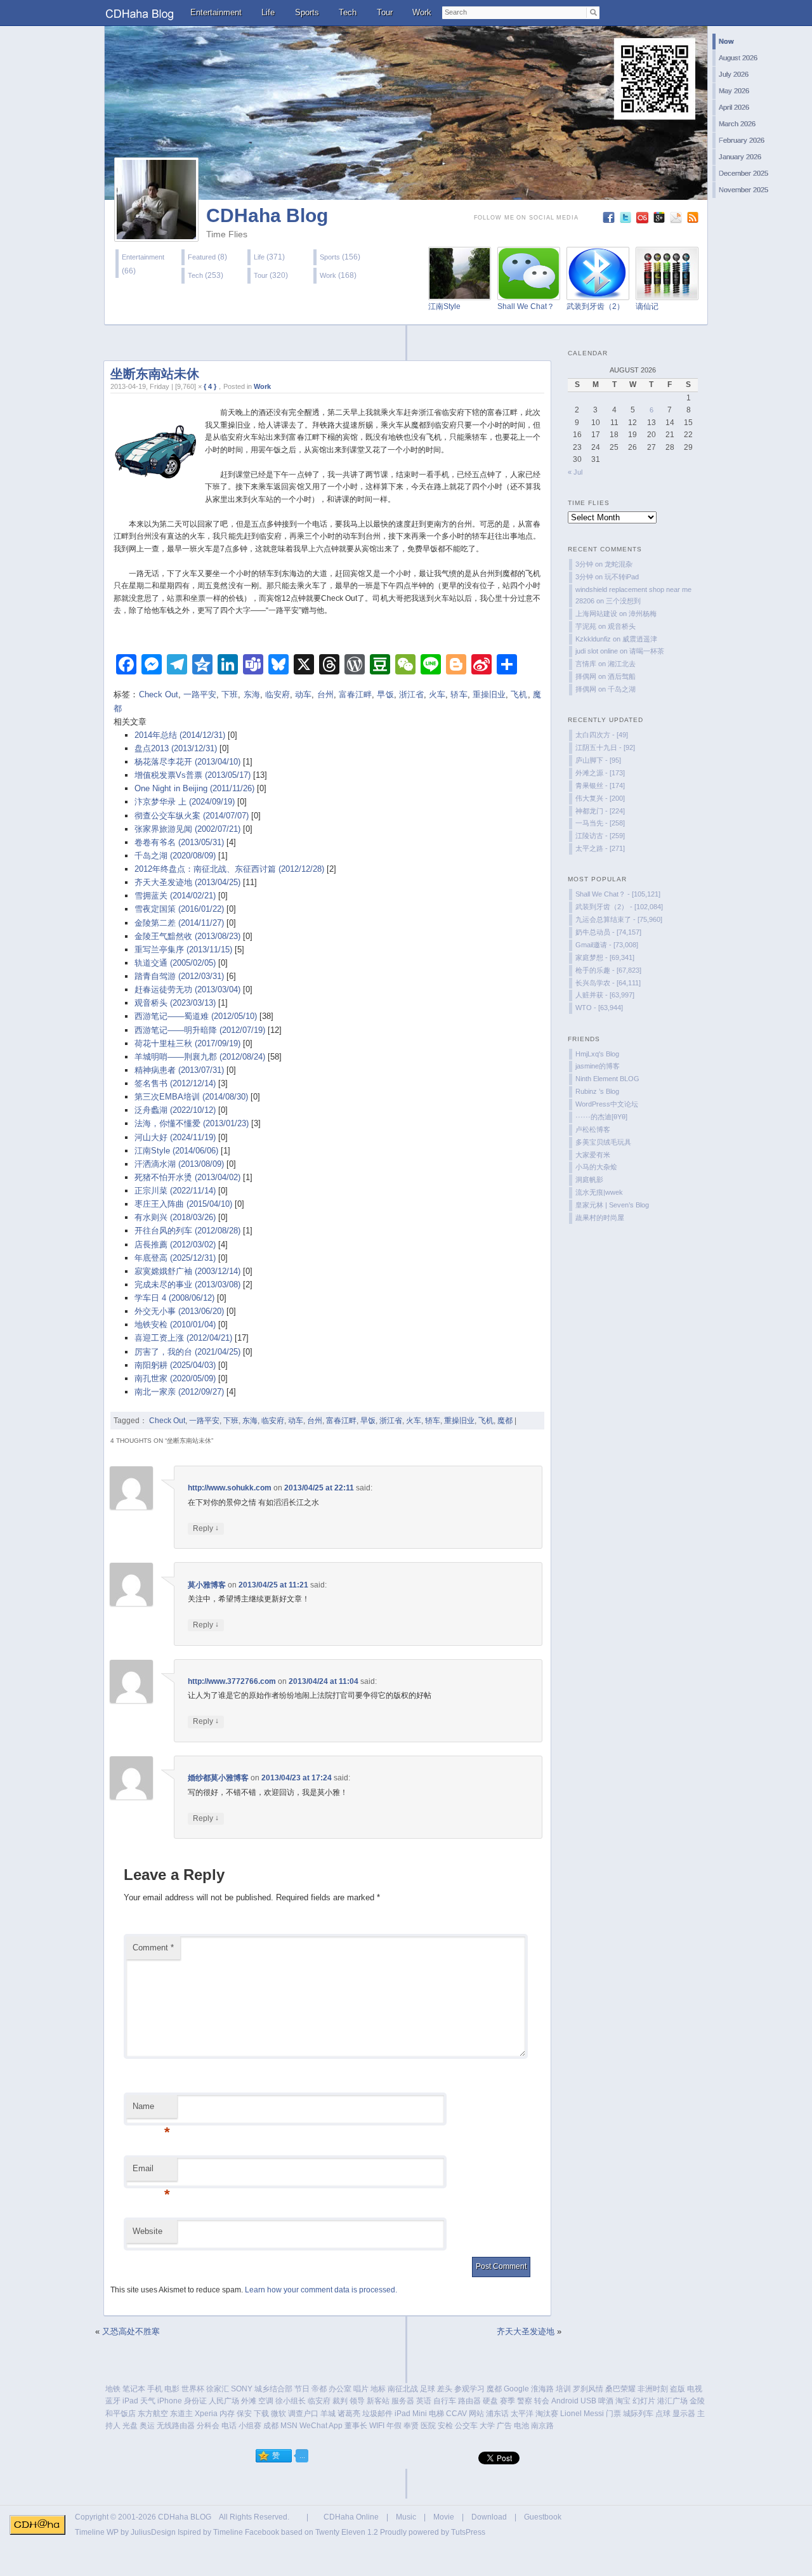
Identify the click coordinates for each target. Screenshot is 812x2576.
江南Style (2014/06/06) (176, 1151)
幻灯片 (644, 2401)
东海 (252, 694)
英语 (424, 2401)
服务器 (403, 2401)
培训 (563, 2389)
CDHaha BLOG (185, 2517)
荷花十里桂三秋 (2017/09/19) (187, 1043)
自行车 (445, 2401)
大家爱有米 (593, 1155)
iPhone (170, 2401)
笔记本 (134, 2389)
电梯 (436, 2414)
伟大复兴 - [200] (600, 798)
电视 (695, 2389)
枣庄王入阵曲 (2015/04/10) (183, 1204)
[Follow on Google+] (661, 220)
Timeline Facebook (246, 2532)
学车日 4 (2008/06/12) (174, 1298)
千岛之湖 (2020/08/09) (175, 856)
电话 (229, 2426)
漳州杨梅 (643, 614)
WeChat (313, 2426)
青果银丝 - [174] (600, 785)
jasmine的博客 (598, 1066)
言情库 (586, 664)
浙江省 (411, 694)
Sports (307, 12)
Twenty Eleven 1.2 (347, 2532)
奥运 (147, 2426)
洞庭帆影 (589, 1180)
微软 (278, 2414)
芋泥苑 (586, 626)
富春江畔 (355, 694)
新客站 (378, 2401)
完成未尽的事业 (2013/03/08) (187, 1285)
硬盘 (490, 2401)
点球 (663, 2414)
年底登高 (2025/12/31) (175, 1258)
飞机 (519, 694)
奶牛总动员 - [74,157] (608, 932)
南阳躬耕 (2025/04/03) (175, 1365)
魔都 (505, 1421)
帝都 (319, 2389)
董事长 (356, 2426)
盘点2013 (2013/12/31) (176, 748)
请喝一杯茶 (647, 651)
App (336, 2426)
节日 (302, 2389)
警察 (525, 2401)
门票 (613, 2414)
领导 (357, 2401)
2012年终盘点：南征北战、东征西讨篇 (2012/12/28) (229, 869)
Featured (202, 257)
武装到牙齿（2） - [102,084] (619, 907)
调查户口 (303, 2414)
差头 (445, 2389)
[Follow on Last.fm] (644, 220)
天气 (148, 2401)
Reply (206, 1528)
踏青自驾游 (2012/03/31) (179, 976)
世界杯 (193, 2389)
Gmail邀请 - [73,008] (607, 945)
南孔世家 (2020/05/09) (175, 1378)
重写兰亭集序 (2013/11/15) (183, 950)
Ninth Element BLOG (607, 1079)
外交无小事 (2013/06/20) (179, 1311)
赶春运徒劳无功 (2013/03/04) (187, 989)
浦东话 (497, 2414)
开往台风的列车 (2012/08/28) (187, 1231)
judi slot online (597, 651)
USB (588, 2401)
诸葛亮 (349, 2414)
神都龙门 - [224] (600, 811)
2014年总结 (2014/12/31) (180, 735)
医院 (428, 2426)
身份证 (195, 2401)
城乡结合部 (273, 2389)
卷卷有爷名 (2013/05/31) (179, 842)
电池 (521, 2426)
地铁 (113, 2389)
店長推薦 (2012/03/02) (175, 1245)
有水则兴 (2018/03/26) (175, 1217)
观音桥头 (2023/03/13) (175, 1003)
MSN (289, 2426)
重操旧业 (489, 694)
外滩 (249, 2401)
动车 (303, 694)
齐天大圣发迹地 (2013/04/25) (187, 882)
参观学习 (469, 2389)
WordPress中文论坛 (607, 1104)
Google (516, 2389)
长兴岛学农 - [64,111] (608, 983)
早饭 (385, 694)
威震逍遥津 (640, 639)
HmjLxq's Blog (597, 1054)
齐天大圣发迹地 (526, 2331)
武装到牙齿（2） (595, 306)
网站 (476, 2414)
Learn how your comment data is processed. (321, 2290)
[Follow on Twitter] (627, 220)
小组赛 (250, 2426)
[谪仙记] (667, 293)
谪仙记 (647, 306)
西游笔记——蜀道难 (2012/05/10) (196, 1016)
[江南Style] (460, 293)
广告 (504, 2426)
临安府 (278, 694)
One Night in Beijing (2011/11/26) (194, 788)
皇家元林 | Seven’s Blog (612, 1205)
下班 (230, 694)
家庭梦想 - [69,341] (605, 957)
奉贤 (411, 2426)
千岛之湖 (622, 689)
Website (147, 2231)
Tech (348, 12)
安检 (445, 2426)
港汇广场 (672, 2401)
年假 (394, 2426)
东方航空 (153, 2414)
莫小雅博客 (207, 1585)
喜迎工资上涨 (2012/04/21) (183, 1338)
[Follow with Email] (677, 220)
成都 (271, 2426)
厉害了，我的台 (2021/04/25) (187, 1352)
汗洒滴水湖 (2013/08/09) (179, 1164)
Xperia (206, 2414)
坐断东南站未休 (155, 374)
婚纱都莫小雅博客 (218, 1778)
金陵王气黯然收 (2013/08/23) (187, 936)
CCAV (456, 2414)
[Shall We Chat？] (529, 293)
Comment (153, 1948)
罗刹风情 (588, 2389)
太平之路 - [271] (600, 848)
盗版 (678, 2389)
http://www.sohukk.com (230, 1488)
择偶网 (586, 676)
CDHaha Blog (267, 215)
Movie (444, 2517)
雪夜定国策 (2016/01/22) (179, 909)
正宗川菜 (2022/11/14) (175, 1191)
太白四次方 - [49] (602, 735)
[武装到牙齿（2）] (598, 293)
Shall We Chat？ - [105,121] (618, 894)
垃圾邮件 (377, 2414)
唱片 (361, 2389)
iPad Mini (411, 2414)
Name (151, 2110)
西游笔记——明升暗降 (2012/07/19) (200, 1030)
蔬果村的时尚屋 (600, 1218)
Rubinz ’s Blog (597, 1091)
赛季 (507, 2401)
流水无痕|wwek (599, 1192)
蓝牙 (113, 2401)
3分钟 (584, 564)
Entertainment (216, 12)
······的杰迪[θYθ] (601, 1117)
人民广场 (224, 2401)
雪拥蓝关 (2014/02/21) (175, 896)
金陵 (697, 2401)
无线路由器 (176, 2426)
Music (406, 2517)
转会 (542, 2401)
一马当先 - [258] (600, 823)
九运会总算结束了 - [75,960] (619, 919)
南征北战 (403, 2389)
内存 (227, 2414)
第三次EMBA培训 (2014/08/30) (191, 1097)
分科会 (208, 2426)
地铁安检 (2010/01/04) (175, 1324)
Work (422, 12)
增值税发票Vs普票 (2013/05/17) (193, 775)
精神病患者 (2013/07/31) (179, 1070)
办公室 (340, 2389)
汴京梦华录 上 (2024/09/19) (185, 802)
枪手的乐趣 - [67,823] (608, 970)
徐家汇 (218, 2389)
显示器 (684, 2414)
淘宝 (623, 2401)
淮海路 (542, 2389)
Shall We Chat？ (526, 306)
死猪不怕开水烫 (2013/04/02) (187, 1177)
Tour (385, 12)
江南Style (444, 306)
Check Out (159, 694)
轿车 (459, 694)
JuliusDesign (153, 2532)
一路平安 (200, 694)
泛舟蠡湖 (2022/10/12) (175, 1110)
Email (151, 2172)
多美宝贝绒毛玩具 (603, 1142)
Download (489, 2517)
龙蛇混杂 (619, 564)
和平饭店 (121, 2414)
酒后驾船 (622, 676)
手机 (155, 2389)
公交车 (466, 2426)
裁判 (340, 2401)
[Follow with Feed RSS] (694, 220)
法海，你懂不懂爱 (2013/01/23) (192, 1123)
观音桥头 (622, 626)
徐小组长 (291, 2401)
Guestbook (543, 2517)
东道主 (181, 2414)
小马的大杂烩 (596, 1167)
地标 (378, 2389)
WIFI (377, 2426)
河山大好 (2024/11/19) (175, 1137)
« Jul (575, 472)
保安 (244, 2414)
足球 (428, 2389)
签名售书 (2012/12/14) (175, 1083)
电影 (172, 2389)
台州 (325, 694)
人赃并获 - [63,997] (605, 995)
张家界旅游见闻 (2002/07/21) (187, 829)
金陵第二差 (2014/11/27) (179, 923)
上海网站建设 (596, 614)
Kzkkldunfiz (593, 639)
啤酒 (606, 2401)
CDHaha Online (351, 2517)
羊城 (328, 2414)
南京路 (542, 2426)
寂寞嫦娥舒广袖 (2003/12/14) (187, 1271)
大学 (487, 2426)
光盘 (130, 2426)
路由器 (469, 2401)
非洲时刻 (653, 2389)
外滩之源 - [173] (600, 773)
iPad (130, 2401)
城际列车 (638, 2414)
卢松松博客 (593, 1129)
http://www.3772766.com (232, 1681)
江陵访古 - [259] (600, 836)
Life (268, 12)
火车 (437, 694)
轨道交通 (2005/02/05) (175, 963)
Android (565, 2401)
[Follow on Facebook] (610, 220)
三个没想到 (623, 601)
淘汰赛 (547, 2414)
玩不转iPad (622, 577)
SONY (242, 2389)
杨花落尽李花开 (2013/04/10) (187, 762)
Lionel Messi (582, 2414)
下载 (261, 2414)
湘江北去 (622, 664)
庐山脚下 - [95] (598, 760)
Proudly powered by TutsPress (433, 2532)
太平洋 (522, 2414)
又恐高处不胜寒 (131, 2331)
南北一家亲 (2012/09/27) (179, 1392)
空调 (266, 2401)
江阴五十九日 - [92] (605, 747)
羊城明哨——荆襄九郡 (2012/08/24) (200, 1057)
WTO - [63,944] (599, 1008)
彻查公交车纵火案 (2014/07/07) (192, 816)
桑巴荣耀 (620, 2389)
